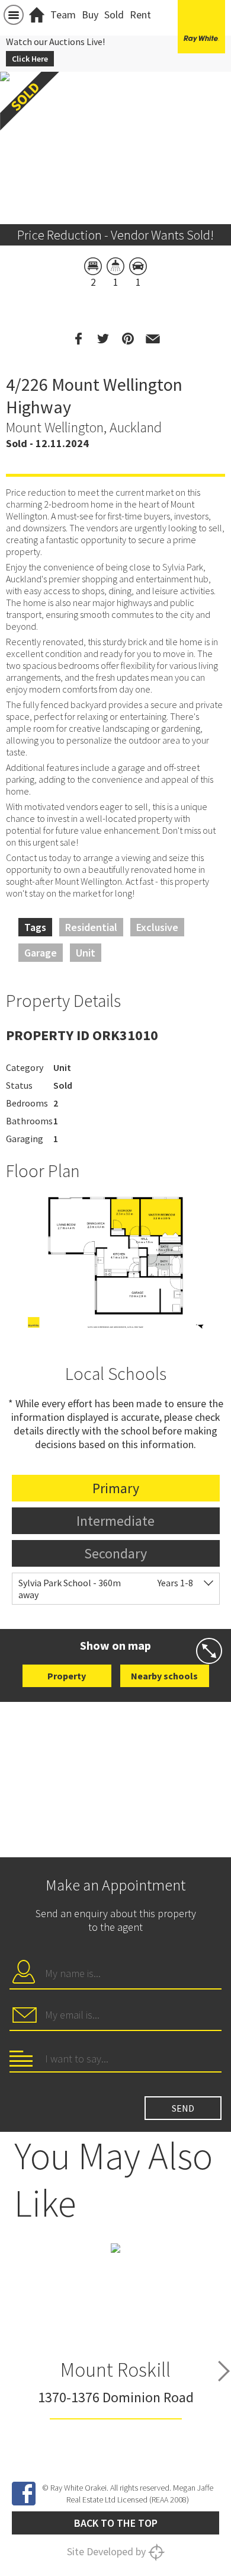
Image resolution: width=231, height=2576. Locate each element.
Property (67, 1676)
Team (63, 15)
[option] (115, 1263)
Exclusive (157, 927)
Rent (140, 15)
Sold (114, 15)
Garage (41, 953)
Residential (91, 927)
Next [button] (224, 2371)
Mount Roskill (115, 2370)
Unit (86, 953)
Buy (90, 15)
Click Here (30, 59)
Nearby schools (164, 1676)
